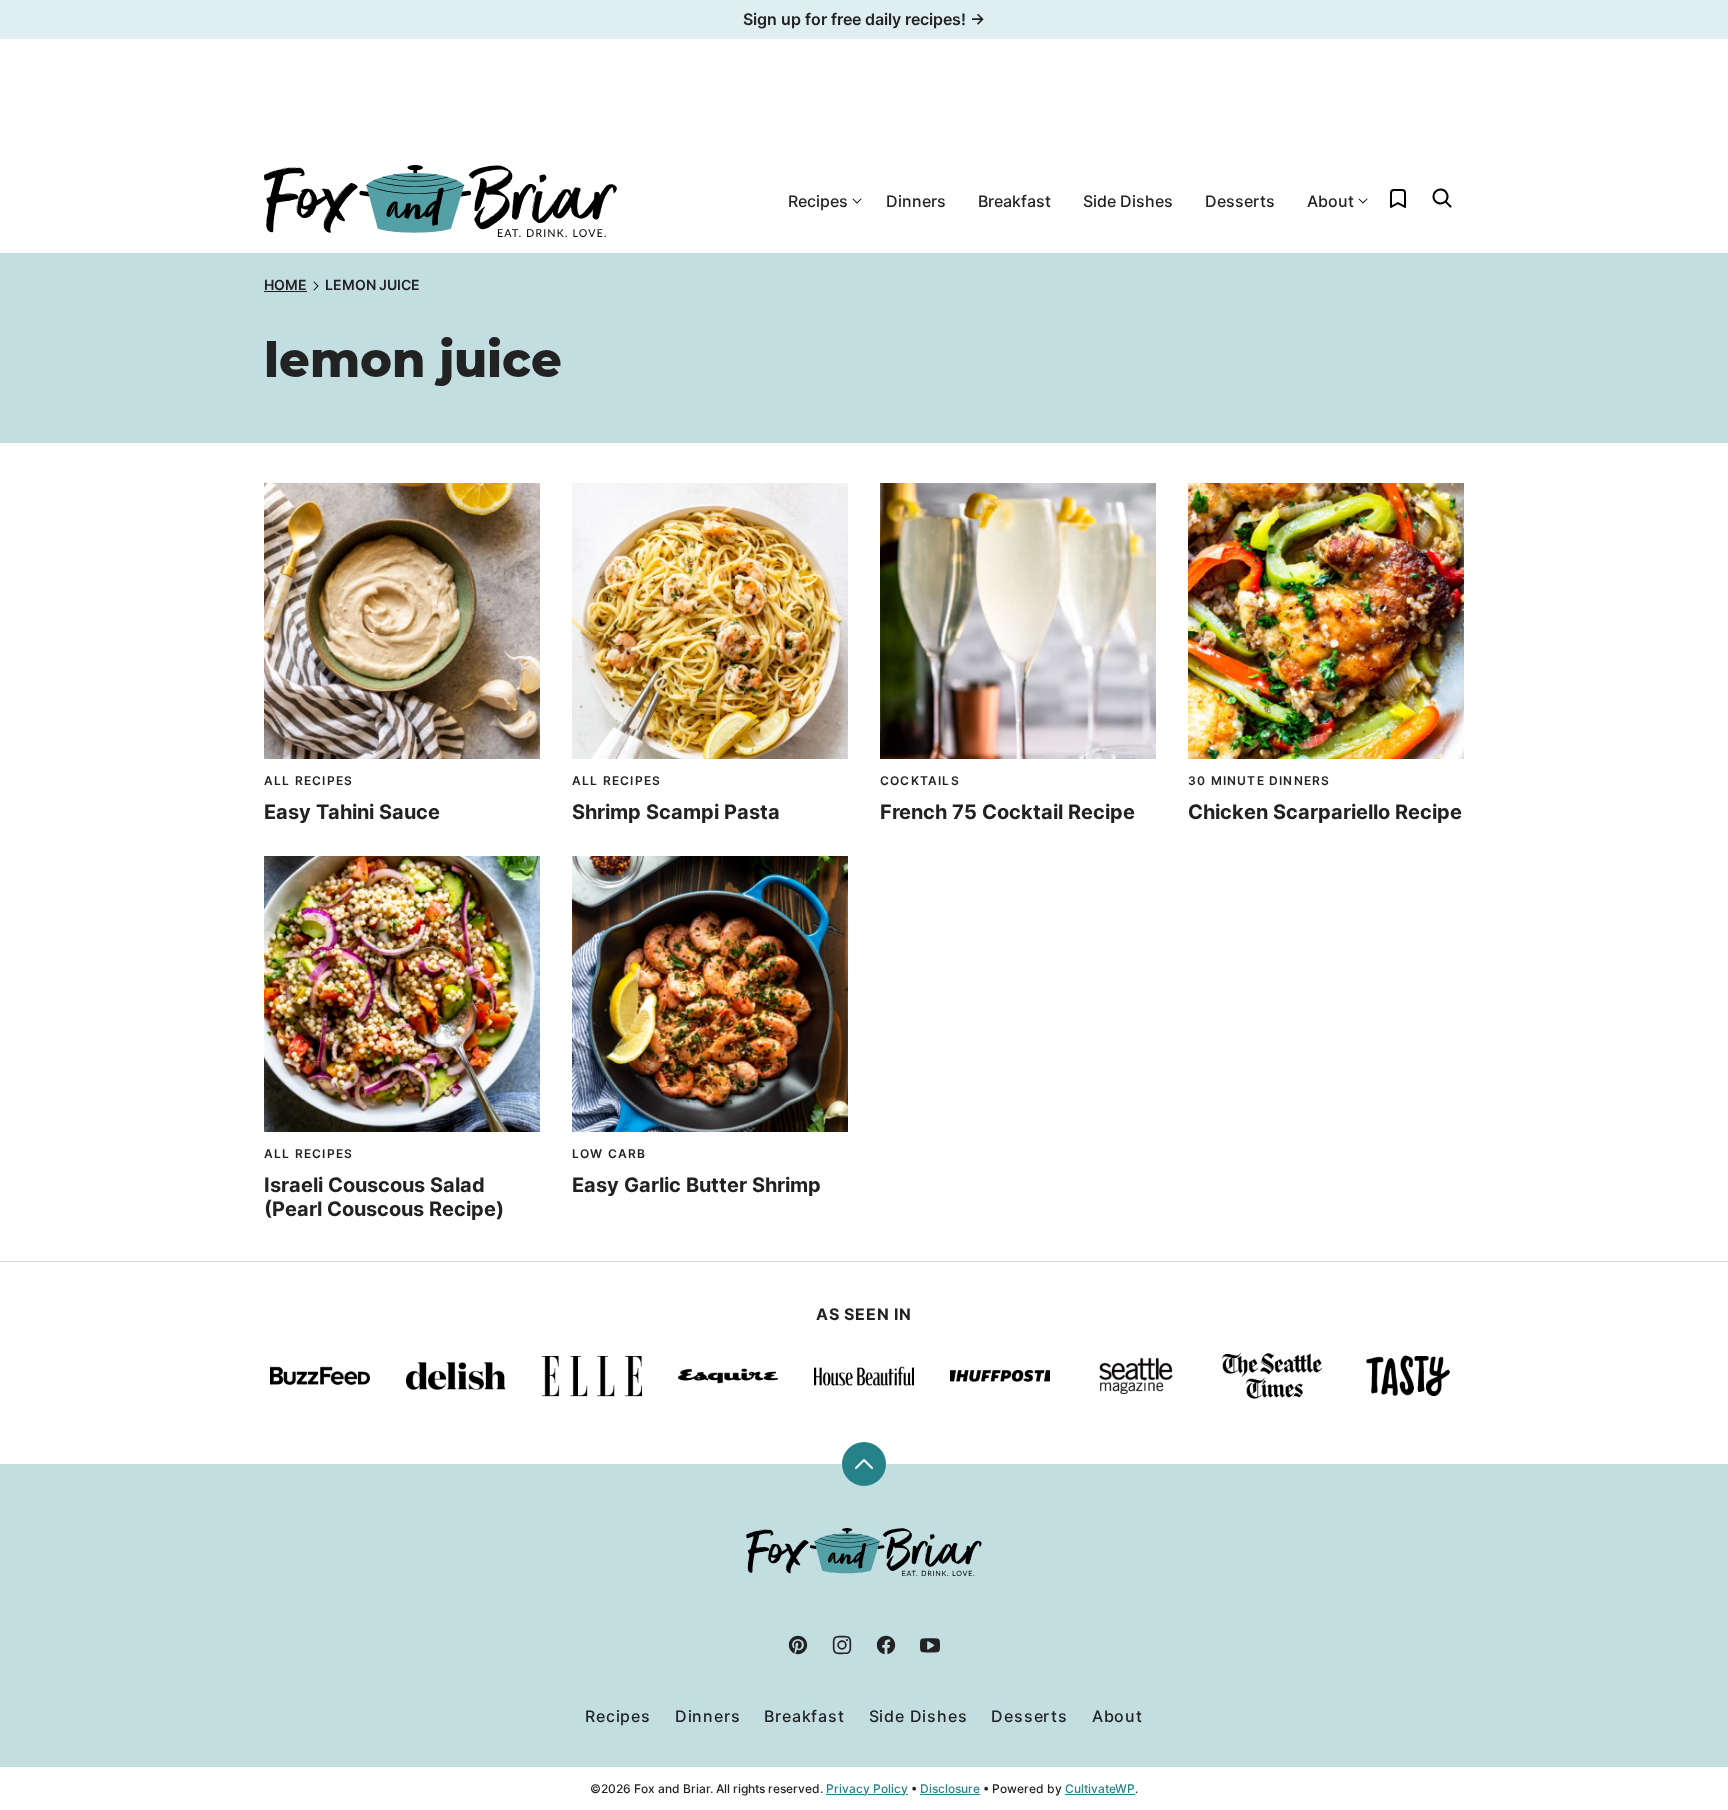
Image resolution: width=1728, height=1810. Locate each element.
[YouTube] (930, 1645)
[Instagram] (842, 1645)
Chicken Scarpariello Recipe (1325, 812)
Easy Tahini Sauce (352, 812)
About (1330, 201)
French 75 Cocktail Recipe (1007, 812)
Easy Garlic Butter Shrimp (696, 1185)
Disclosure (950, 1788)
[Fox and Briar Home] (440, 201)
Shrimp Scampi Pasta (676, 812)
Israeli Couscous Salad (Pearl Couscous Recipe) (384, 1197)
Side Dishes (1128, 201)
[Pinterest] (798, 1645)
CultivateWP (1100, 1788)
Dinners (916, 201)
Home (285, 284)
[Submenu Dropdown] (857, 201)
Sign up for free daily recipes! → (864, 19)
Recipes (818, 201)
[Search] (1442, 198)
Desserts (1240, 201)
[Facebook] (886, 1645)
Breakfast (1014, 201)
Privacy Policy (867, 1788)
